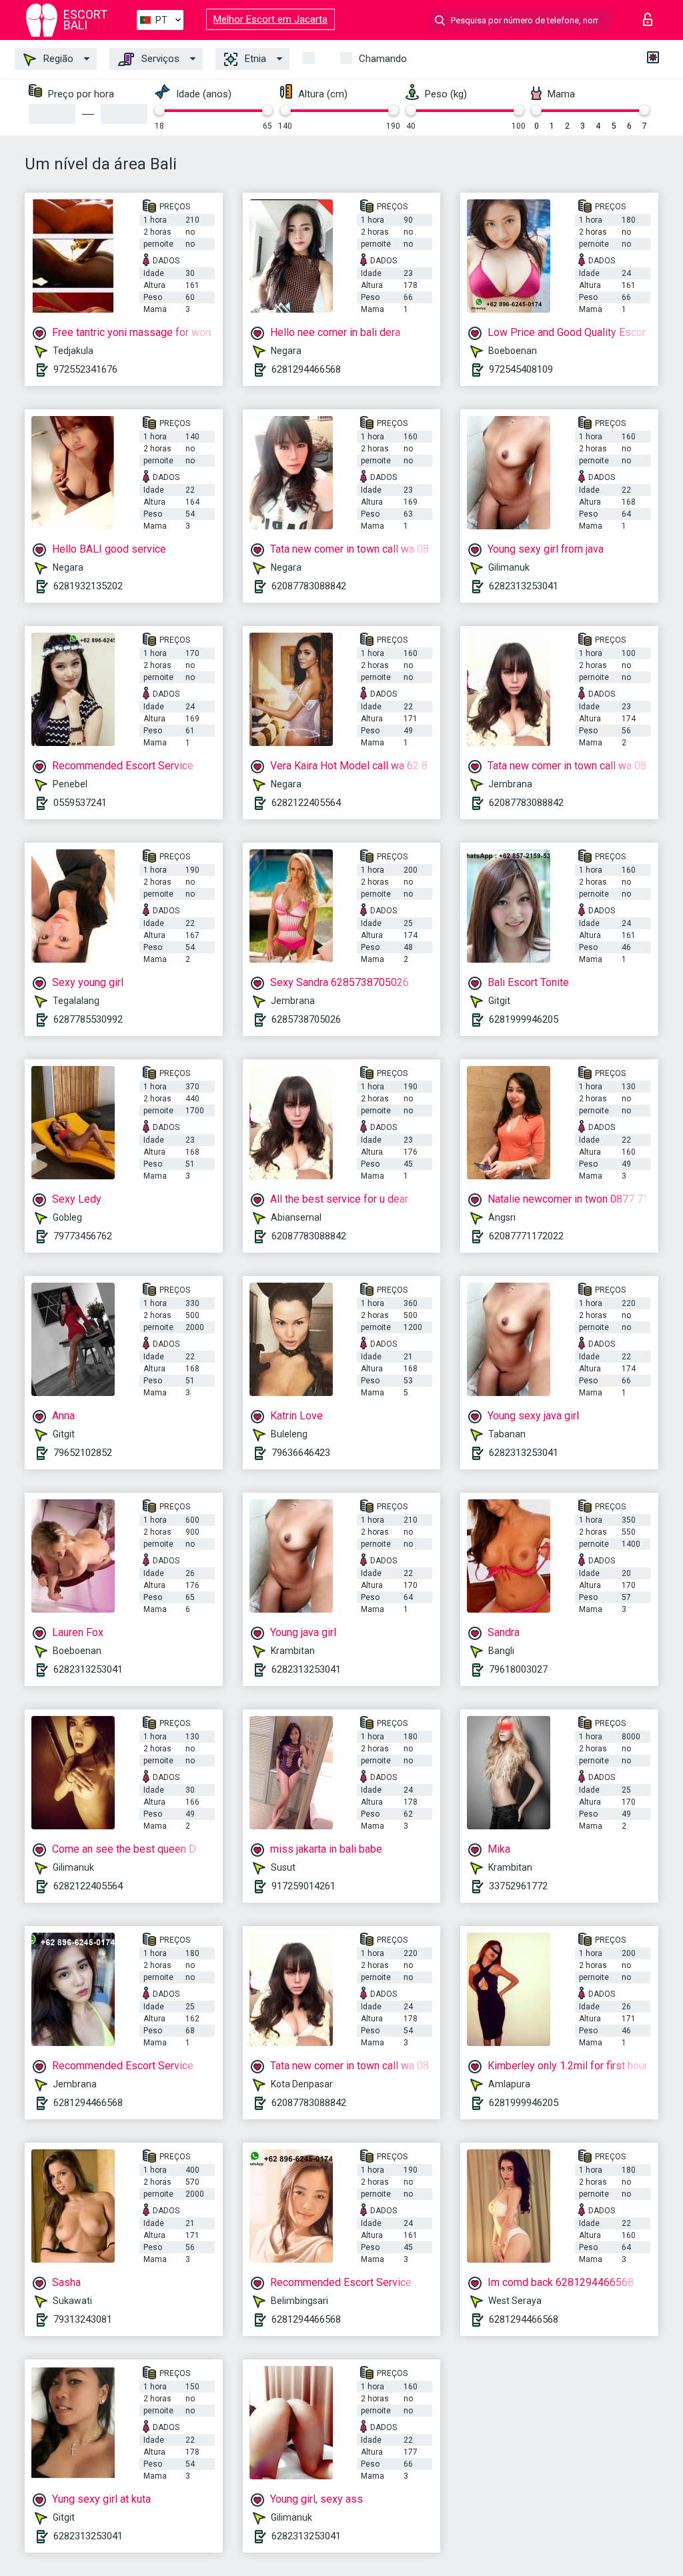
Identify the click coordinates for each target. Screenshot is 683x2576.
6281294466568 (306, 369)
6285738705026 (306, 1019)
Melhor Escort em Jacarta (270, 19)
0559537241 (80, 803)
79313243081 (83, 2319)
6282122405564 (306, 803)
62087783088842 (309, 586)
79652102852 (83, 1453)
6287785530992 (88, 1019)
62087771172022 (526, 1236)
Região (57, 59)
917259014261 (303, 1886)
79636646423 (301, 1453)
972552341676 (85, 369)
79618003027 (518, 1669)
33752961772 (518, 1886)
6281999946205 (524, 1019)
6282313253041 (524, 586)
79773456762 (83, 1236)
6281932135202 (88, 586)
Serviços (159, 59)
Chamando (383, 59)
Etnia (254, 59)
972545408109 (521, 369)
